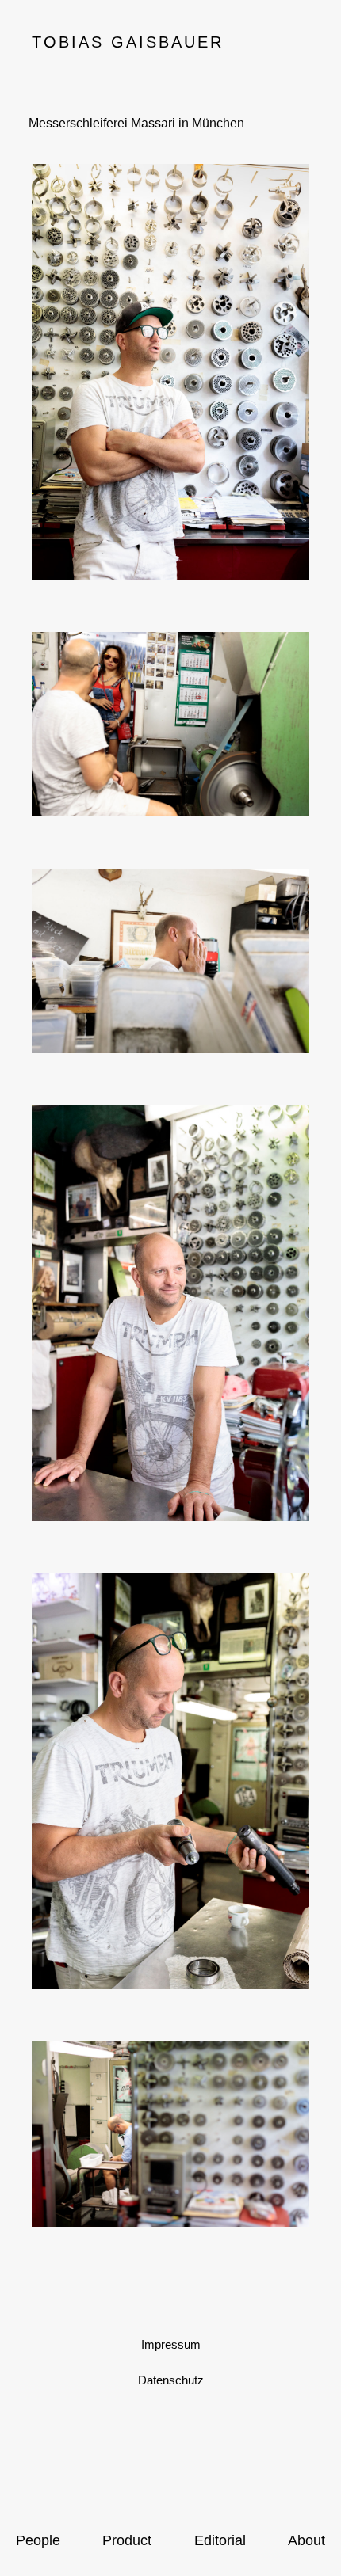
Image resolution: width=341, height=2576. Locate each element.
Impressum (171, 2344)
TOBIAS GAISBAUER (128, 42)
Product (127, 2540)
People (38, 2540)
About (307, 2540)
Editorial (220, 2540)
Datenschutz (171, 2380)
